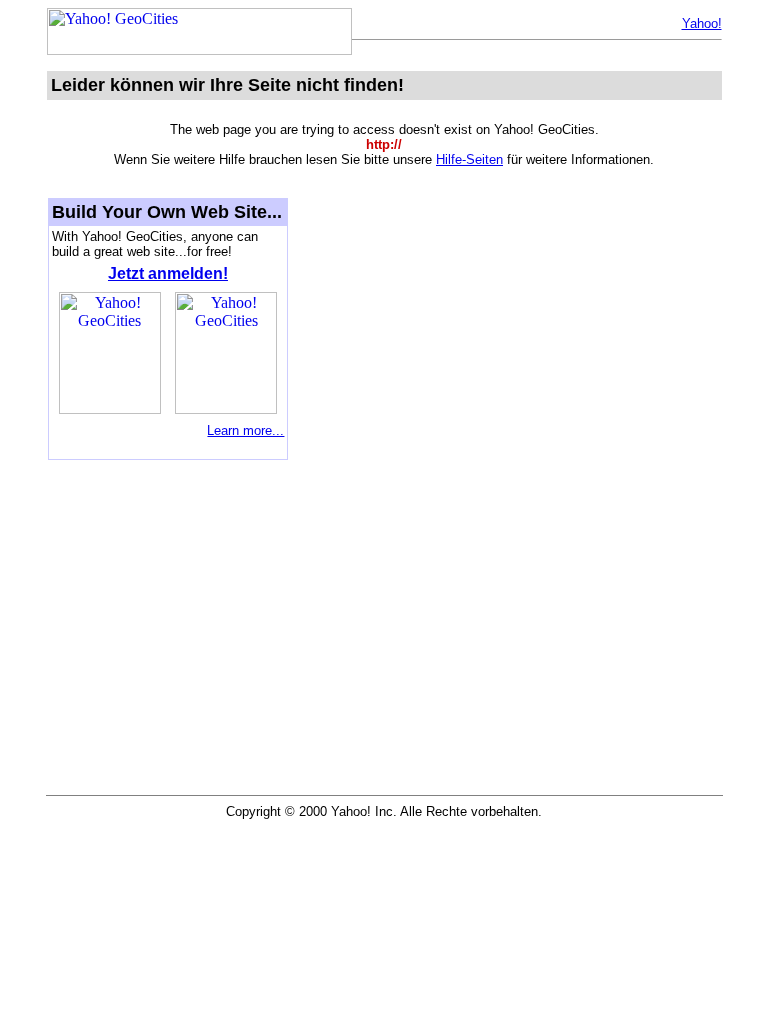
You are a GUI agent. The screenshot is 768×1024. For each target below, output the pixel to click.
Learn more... (245, 430)
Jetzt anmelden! (168, 273)
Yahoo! (702, 23)
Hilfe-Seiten (469, 159)
